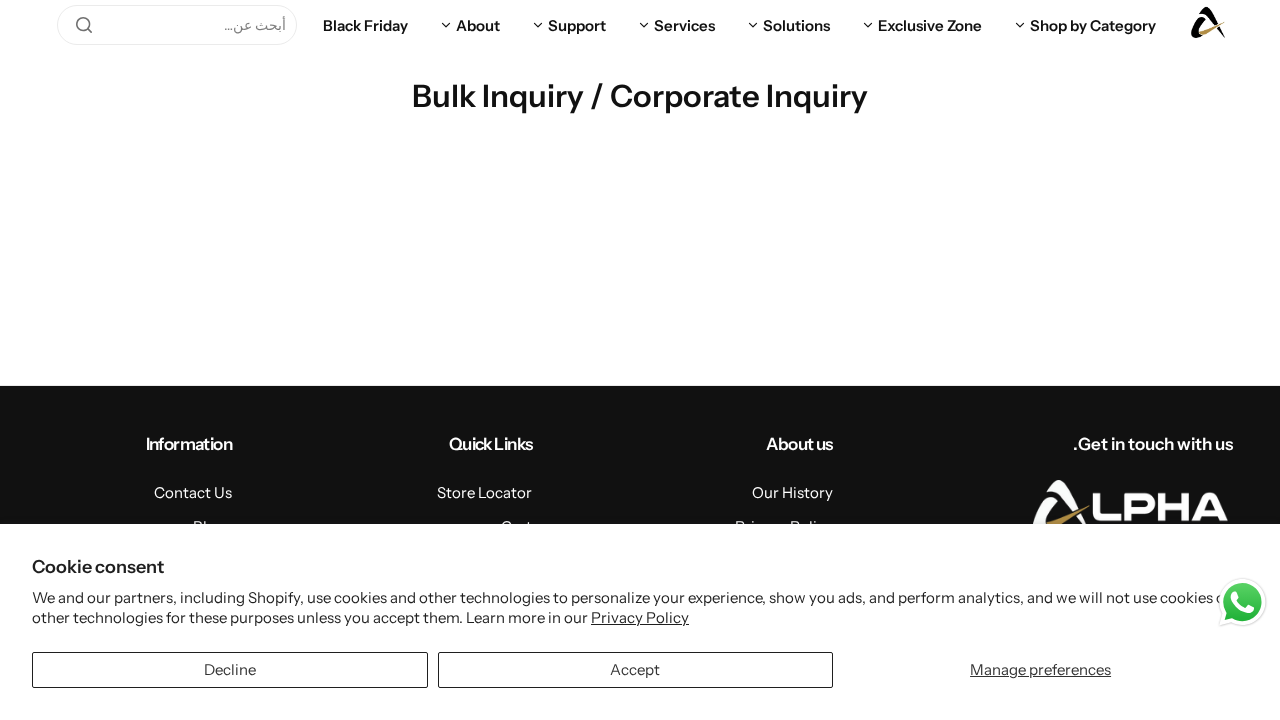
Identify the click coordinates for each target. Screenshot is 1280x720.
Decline (230, 669)
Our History (792, 492)
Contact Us (193, 492)
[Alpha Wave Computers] (1208, 25)
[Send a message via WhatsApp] (1242, 602)
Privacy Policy (640, 617)
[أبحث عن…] (84, 25)
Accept (635, 669)
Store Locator (484, 492)
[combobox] (177, 25)
